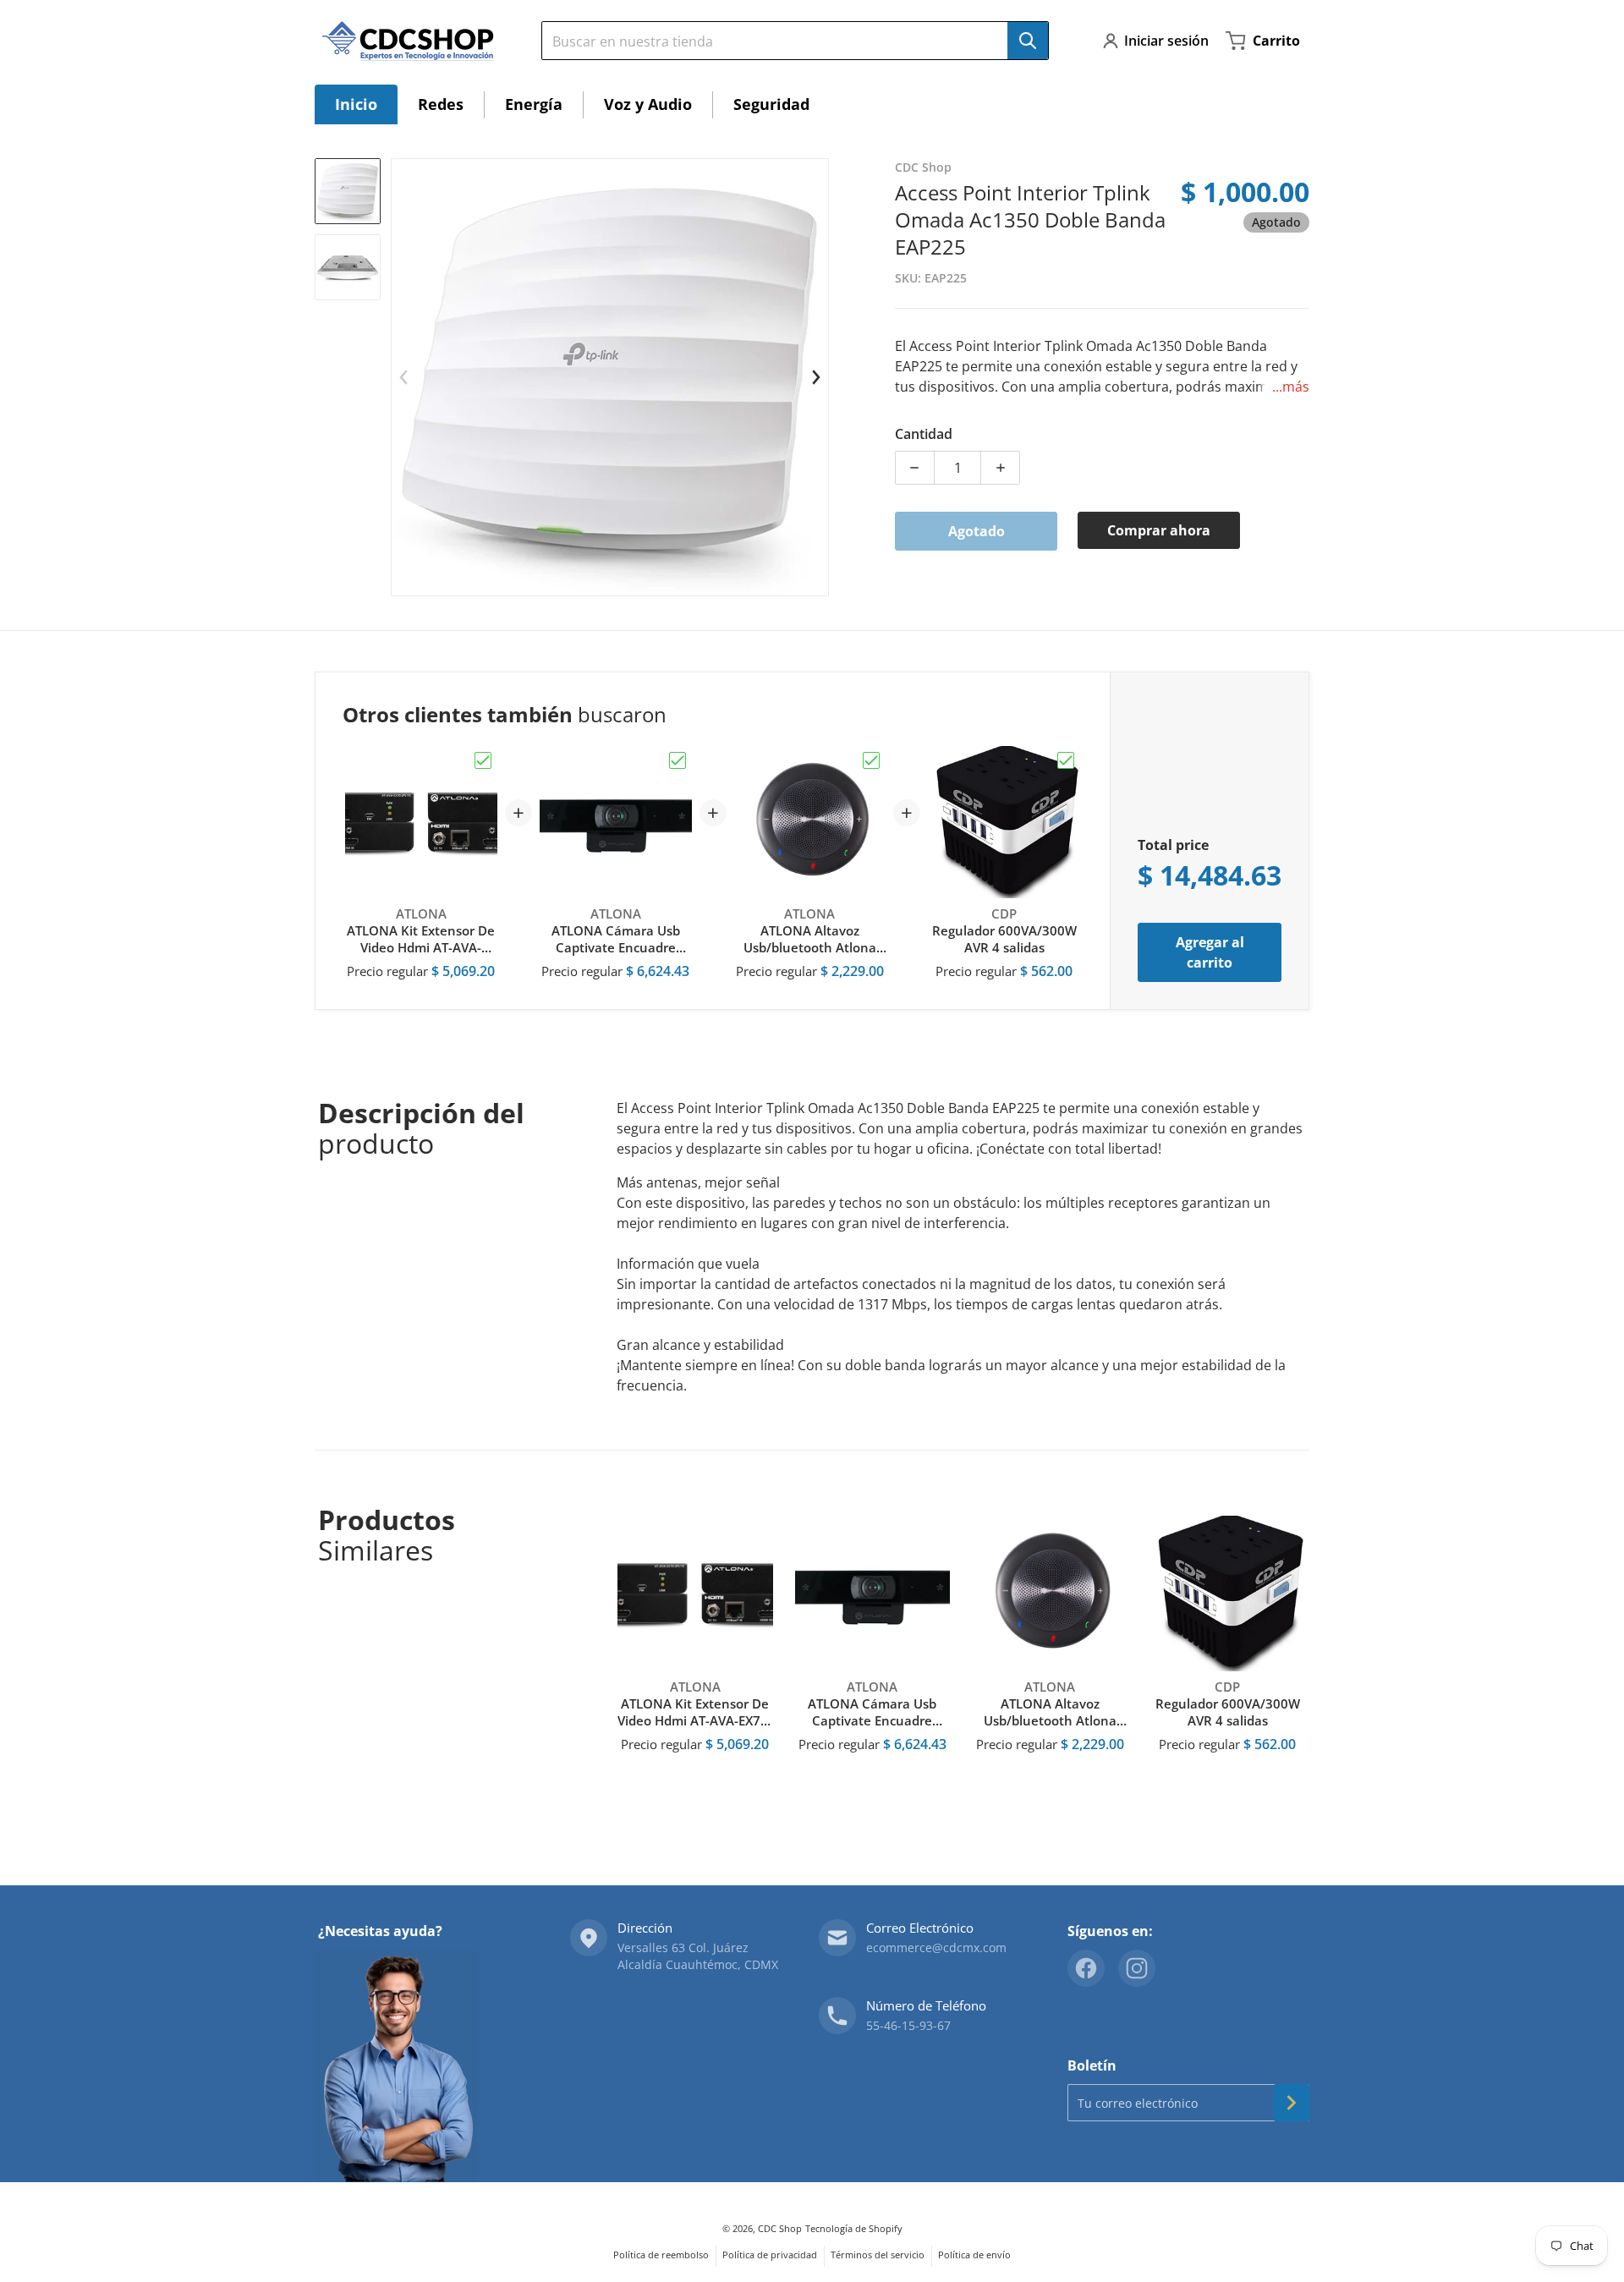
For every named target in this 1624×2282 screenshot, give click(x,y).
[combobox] (788, 41)
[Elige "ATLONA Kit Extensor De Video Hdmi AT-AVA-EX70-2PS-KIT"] (483, 760)
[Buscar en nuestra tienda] (1028, 41)
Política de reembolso (661, 2255)
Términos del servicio (878, 2255)
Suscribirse (1292, 2103)
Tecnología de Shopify (854, 2228)
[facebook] (1086, 1968)
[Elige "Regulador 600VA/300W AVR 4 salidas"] (1066, 760)
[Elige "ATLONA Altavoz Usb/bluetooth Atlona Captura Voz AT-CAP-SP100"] (871, 760)
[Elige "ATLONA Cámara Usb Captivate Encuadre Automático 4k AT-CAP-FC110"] (678, 760)
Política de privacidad (770, 2255)
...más (1291, 387)
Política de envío (974, 2255)
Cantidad (924, 434)
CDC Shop (780, 2228)
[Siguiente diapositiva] (815, 377)
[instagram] (1137, 1968)
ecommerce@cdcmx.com (936, 1947)
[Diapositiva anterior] (404, 377)
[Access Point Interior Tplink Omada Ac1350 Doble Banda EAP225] (348, 191)
